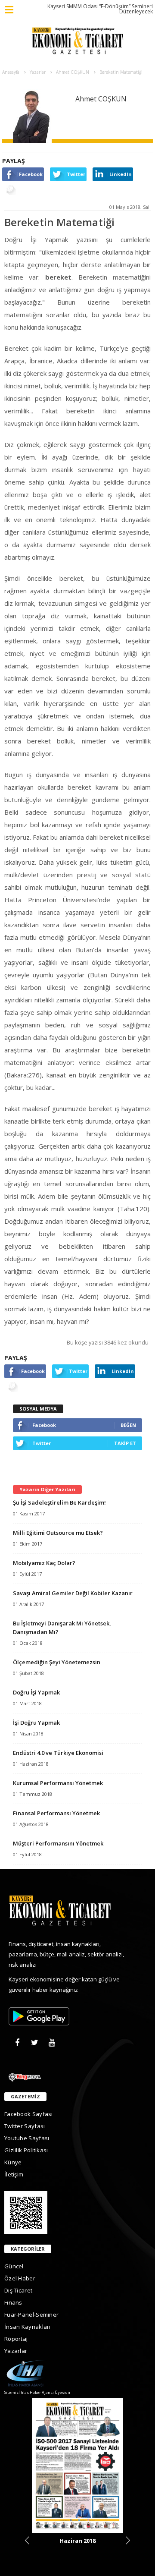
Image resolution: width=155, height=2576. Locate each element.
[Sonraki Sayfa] (128, 2540)
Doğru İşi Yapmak (36, 1692)
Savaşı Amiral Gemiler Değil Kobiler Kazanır (73, 1593)
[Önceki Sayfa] (27, 2540)
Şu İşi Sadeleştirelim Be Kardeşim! (59, 1502)
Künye (13, 2162)
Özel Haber (20, 2278)
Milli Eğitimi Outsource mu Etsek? (58, 1533)
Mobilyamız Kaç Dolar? (44, 1563)
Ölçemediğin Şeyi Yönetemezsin (57, 1662)
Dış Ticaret (18, 2290)
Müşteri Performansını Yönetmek (58, 1843)
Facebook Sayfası (29, 2114)
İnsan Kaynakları (28, 2327)
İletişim (14, 2174)
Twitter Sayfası (25, 2126)
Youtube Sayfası (27, 2138)
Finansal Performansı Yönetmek (56, 1813)
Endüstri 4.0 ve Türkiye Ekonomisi (58, 1753)
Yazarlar (16, 2351)
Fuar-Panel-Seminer (31, 2315)
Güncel (14, 2266)
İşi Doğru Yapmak (36, 1723)
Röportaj (16, 2339)
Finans (13, 2302)
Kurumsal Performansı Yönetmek (58, 1783)
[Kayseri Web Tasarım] (77, 2076)
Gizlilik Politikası (26, 2150)
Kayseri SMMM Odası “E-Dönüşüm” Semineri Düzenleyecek (100, 9)
